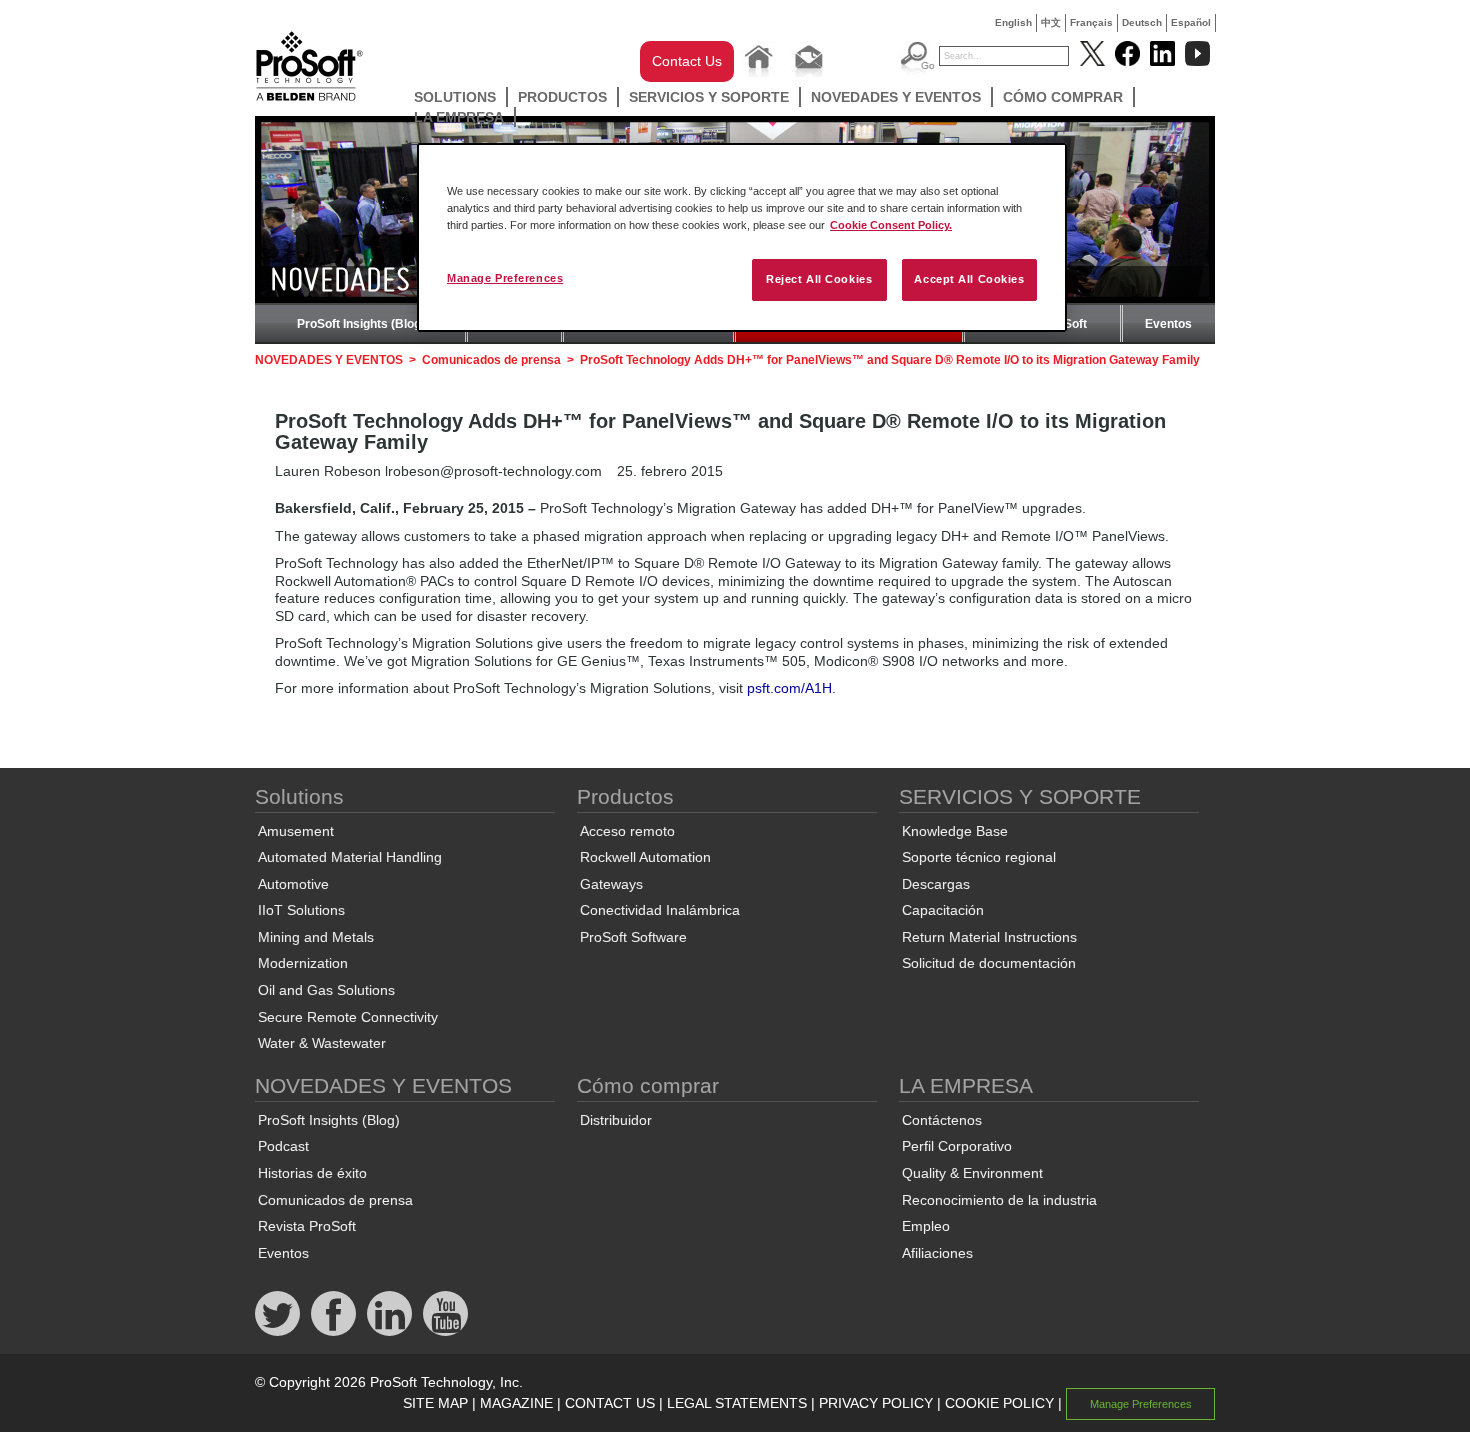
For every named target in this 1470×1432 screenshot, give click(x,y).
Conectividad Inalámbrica (660, 910)
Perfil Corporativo (957, 1146)
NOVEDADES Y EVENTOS (896, 97)
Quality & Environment (972, 1173)
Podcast (283, 1146)
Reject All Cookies (819, 279)
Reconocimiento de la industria (999, 1200)
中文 (1051, 22)
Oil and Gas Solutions (326, 990)
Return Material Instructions (989, 937)
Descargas (936, 884)
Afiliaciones (937, 1253)
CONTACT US (610, 1403)
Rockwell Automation (645, 857)
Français (1091, 22)
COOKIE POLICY (999, 1403)
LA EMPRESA (459, 117)
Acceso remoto (627, 831)
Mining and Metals (316, 937)
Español (1191, 22)
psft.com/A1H (789, 688)
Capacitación (943, 910)
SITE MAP (435, 1403)
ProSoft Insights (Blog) (361, 324)
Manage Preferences (505, 278)
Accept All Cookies (969, 279)
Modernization (303, 963)
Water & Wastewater (322, 1043)
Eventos (1168, 324)
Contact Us (687, 61)
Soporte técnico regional (979, 857)
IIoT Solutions (301, 910)
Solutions (455, 97)
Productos (562, 97)
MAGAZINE (516, 1403)
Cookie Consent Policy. (891, 225)
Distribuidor (616, 1120)
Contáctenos (942, 1120)
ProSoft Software (633, 937)
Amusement (296, 831)
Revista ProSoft (307, 1226)
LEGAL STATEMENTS (737, 1403)
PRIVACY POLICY (876, 1403)
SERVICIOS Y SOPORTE (709, 97)
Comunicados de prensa (491, 360)
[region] (742, 237)
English (1013, 22)
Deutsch (1142, 22)
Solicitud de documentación (989, 963)
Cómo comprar (1063, 97)
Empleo (926, 1226)
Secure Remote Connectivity (348, 1017)
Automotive (293, 884)
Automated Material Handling (350, 857)
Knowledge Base (955, 831)
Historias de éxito (312, 1173)
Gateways (611, 884)
